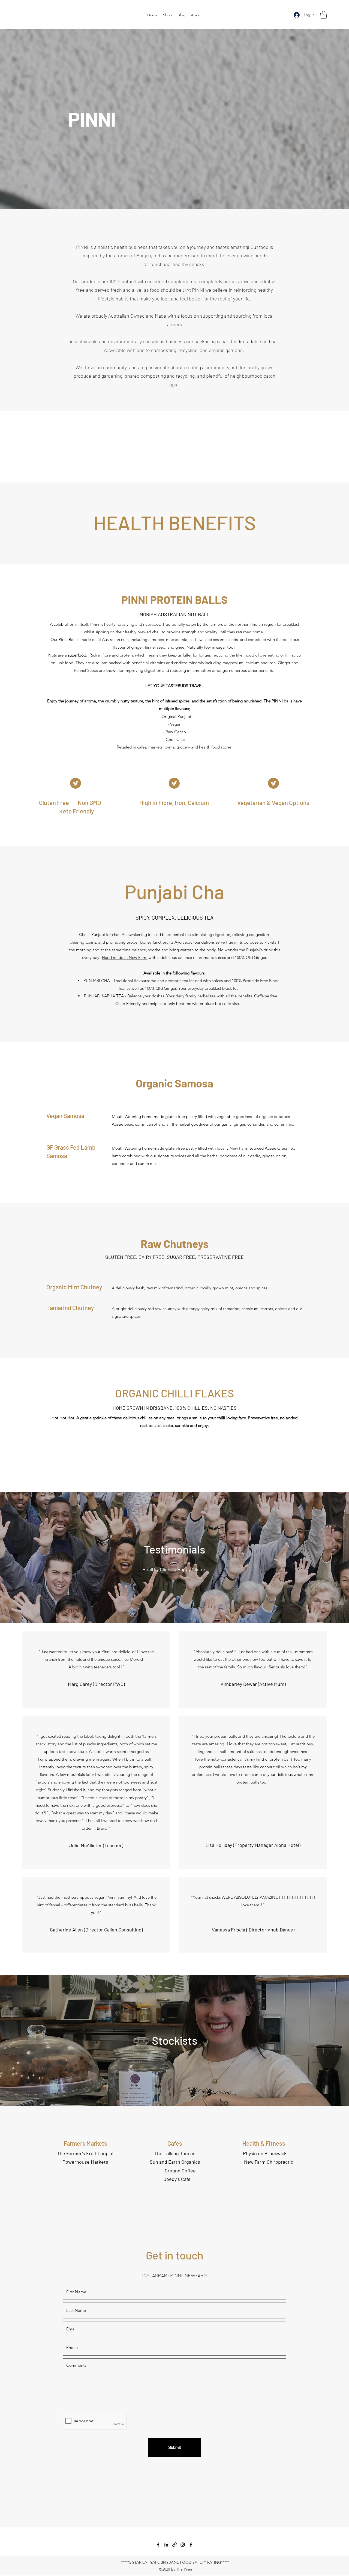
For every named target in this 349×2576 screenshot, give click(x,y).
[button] (324, 15)
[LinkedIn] (166, 2545)
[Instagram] (183, 2545)
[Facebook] (158, 2545)
